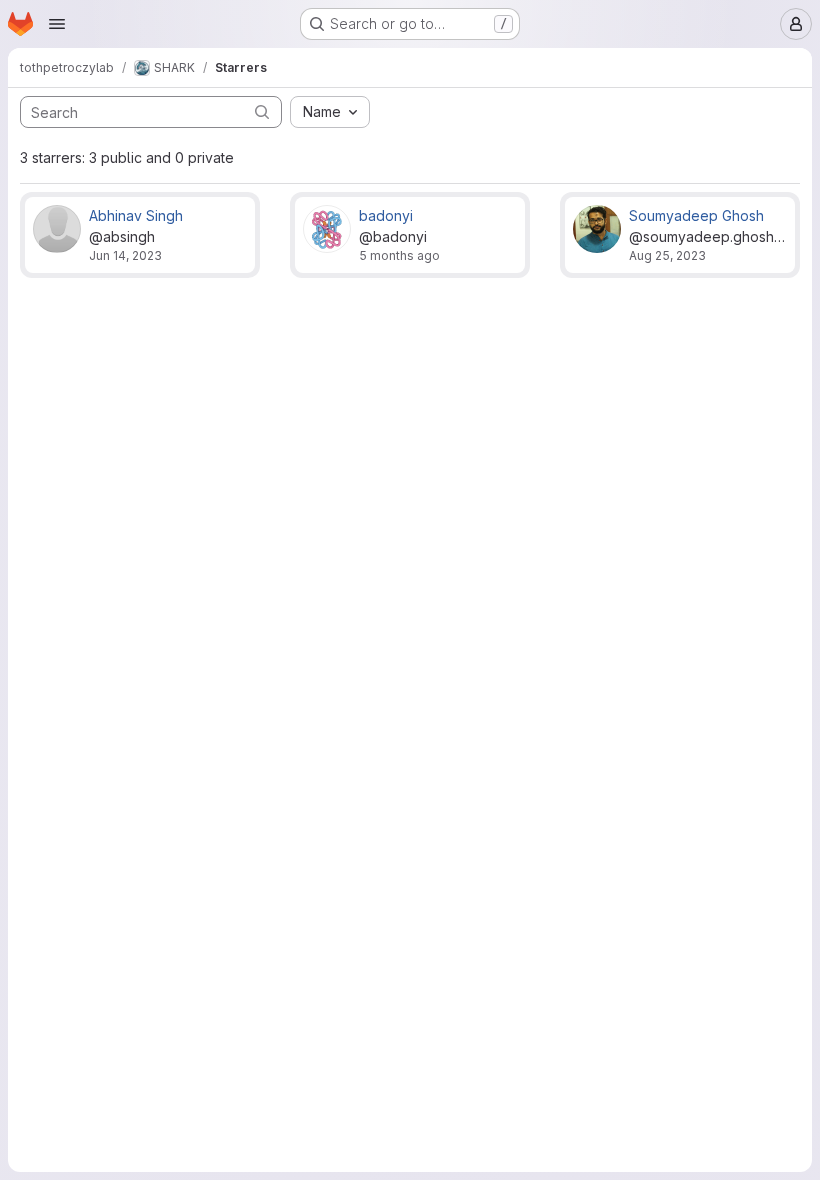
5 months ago (399, 255)
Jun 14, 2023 (125, 255)
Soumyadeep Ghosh (696, 215)
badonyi (386, 215)
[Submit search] (262, 111)
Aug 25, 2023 (667, 255)
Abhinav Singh (136, 215)
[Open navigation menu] (57, 24)
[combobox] (330, 112)
